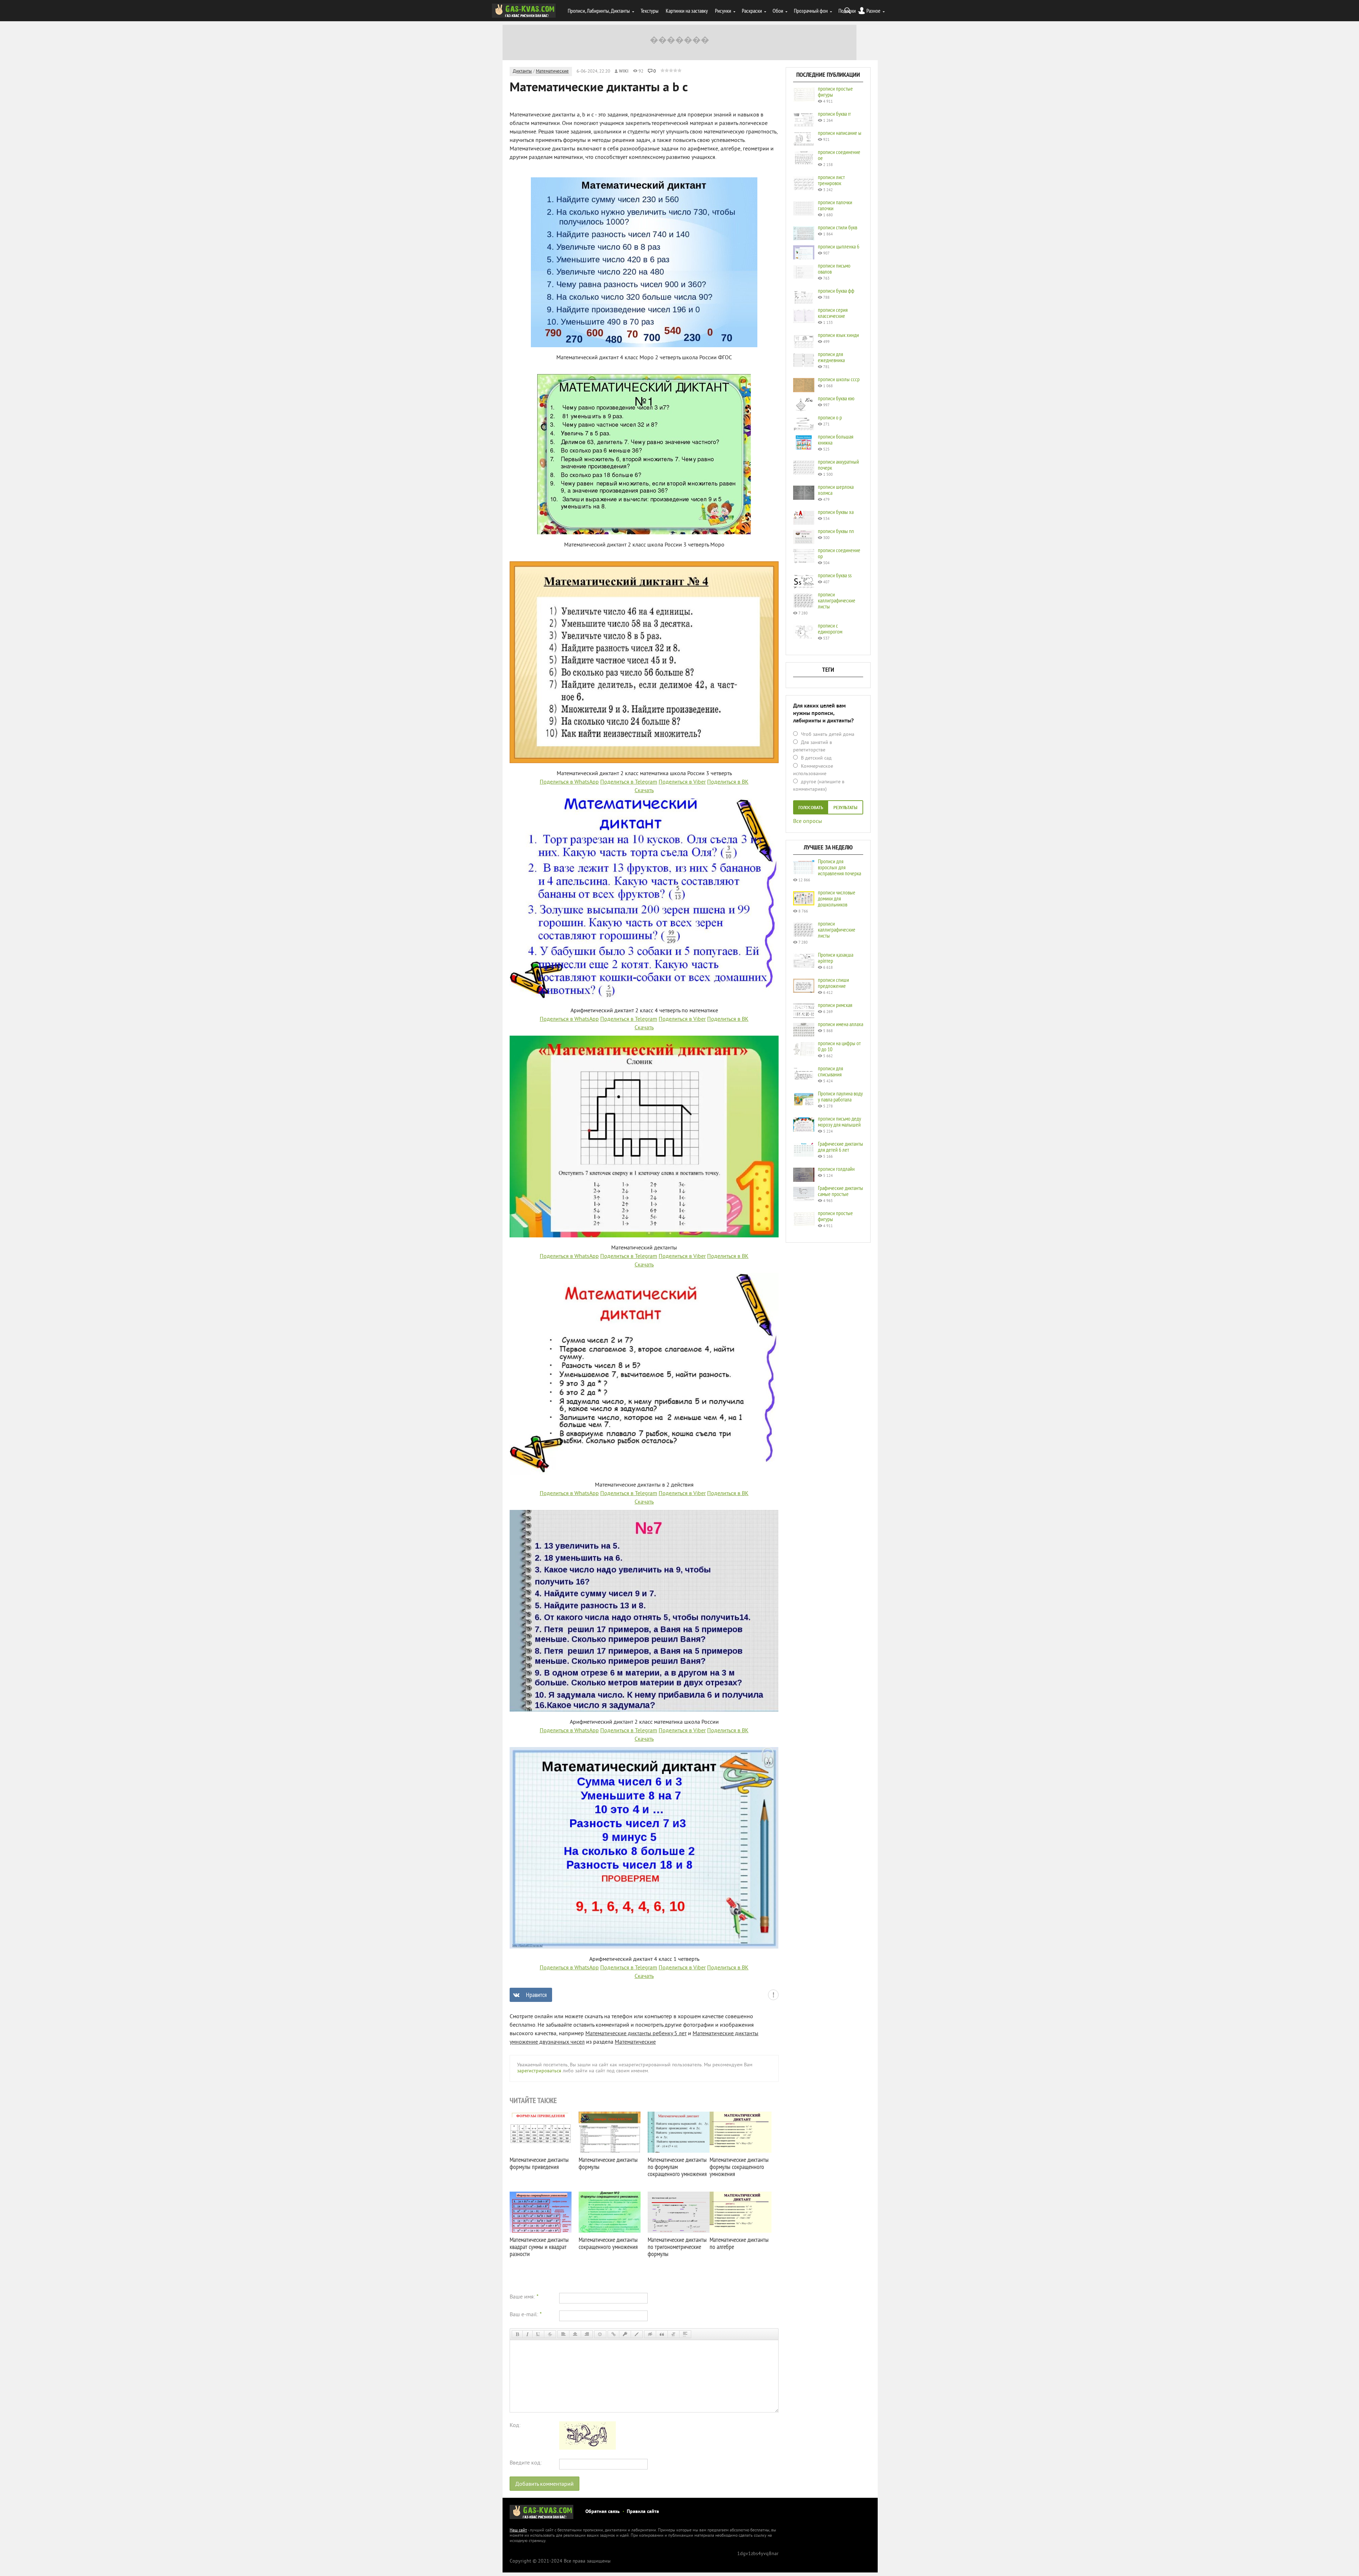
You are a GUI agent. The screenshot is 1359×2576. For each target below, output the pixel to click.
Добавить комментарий (544, 2484)
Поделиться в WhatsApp (569, 782)
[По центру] (575, 2334)
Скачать (644, 791)
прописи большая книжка (836, 439)
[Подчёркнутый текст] (538, 2334)
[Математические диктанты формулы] (610, 2132)
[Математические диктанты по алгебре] (741, 2212)
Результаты (845, 808)
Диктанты (522, 71)
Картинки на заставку (687, 11)
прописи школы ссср (839, 379)
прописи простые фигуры (835, 91)
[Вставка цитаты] (662, 2334)
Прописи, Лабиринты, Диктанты (599, 11)
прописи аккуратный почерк (838, 465)
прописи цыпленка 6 (839, 246)
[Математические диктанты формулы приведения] (541, 2132)
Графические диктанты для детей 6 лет (841, 1147)
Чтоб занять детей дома (827, 735)
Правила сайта (643, 2512)
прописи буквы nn (836, 531)
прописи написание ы (840, 133)
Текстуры (650, 11)
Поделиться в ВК (728, 782)
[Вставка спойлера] (685, 2334)
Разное (873, 11)
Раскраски (752, 11)
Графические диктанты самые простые (841, 1191)
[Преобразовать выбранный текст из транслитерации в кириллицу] (673, 2334)
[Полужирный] (517, 2334)
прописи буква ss (835, 575)
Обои (778, 11)
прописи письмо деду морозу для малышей (839, 1121)
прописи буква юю (836, 398)
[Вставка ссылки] (613, 2334)
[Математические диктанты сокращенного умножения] (610, 2212)
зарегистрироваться (539, 2071)
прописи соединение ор (839, 553)
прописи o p (830, 417)
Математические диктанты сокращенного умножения (608, 2243)
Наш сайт (518, 2531)
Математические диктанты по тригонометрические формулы (677, 2247)
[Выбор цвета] (637, 2334)
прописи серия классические (833, 313)
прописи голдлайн (836, 1169)
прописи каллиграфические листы (837, 600)
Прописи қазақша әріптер (836, 958)
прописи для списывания (830, 1071)
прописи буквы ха (836, 512)
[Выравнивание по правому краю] (587, 2334)
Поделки (847, 11)
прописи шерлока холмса (836, 490)
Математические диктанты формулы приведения (539, 2163)
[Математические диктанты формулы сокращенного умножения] (741, 2132)
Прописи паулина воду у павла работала (840, 1096)
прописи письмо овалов (834, 268)
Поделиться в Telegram (629, 782)
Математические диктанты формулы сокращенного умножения (739, 2167)
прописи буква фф (836, 291)
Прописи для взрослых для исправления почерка (839, 867)
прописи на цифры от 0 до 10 (839, 1046)
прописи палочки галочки (835, 205)
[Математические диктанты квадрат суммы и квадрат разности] (541, 2212)
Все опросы (808, 821)
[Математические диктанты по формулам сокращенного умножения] (679, 2132)
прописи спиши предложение (833, 983)
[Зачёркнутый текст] (550, 2334)
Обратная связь (603, 2512)
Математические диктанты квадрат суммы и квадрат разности (539, 2247)
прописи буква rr (834, 114)
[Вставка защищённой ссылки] (625, 2334)
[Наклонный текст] (527, 2334)
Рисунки (723, 11)
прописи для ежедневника (831, 357)
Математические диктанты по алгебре (739, 2243)
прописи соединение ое (839, 155)
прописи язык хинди (838, 335)
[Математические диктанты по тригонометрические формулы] (679, 2212)
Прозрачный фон (811, 11)
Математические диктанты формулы (608, 2163)
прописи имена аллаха (841, 1024)
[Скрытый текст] (650, 2334)
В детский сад (816, 758)
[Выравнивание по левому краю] (563, 2334)
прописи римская (835, 1005)
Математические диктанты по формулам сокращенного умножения (677, 2167)
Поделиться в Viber (682, 782)
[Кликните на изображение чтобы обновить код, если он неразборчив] (587, 2448)
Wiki (624, 71)
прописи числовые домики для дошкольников (837, 898)
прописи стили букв (838, 227)
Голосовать (811, 808)
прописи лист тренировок (831, 180)
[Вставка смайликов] (600, 2334)
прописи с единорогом (830, 628)
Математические (552, 71)
